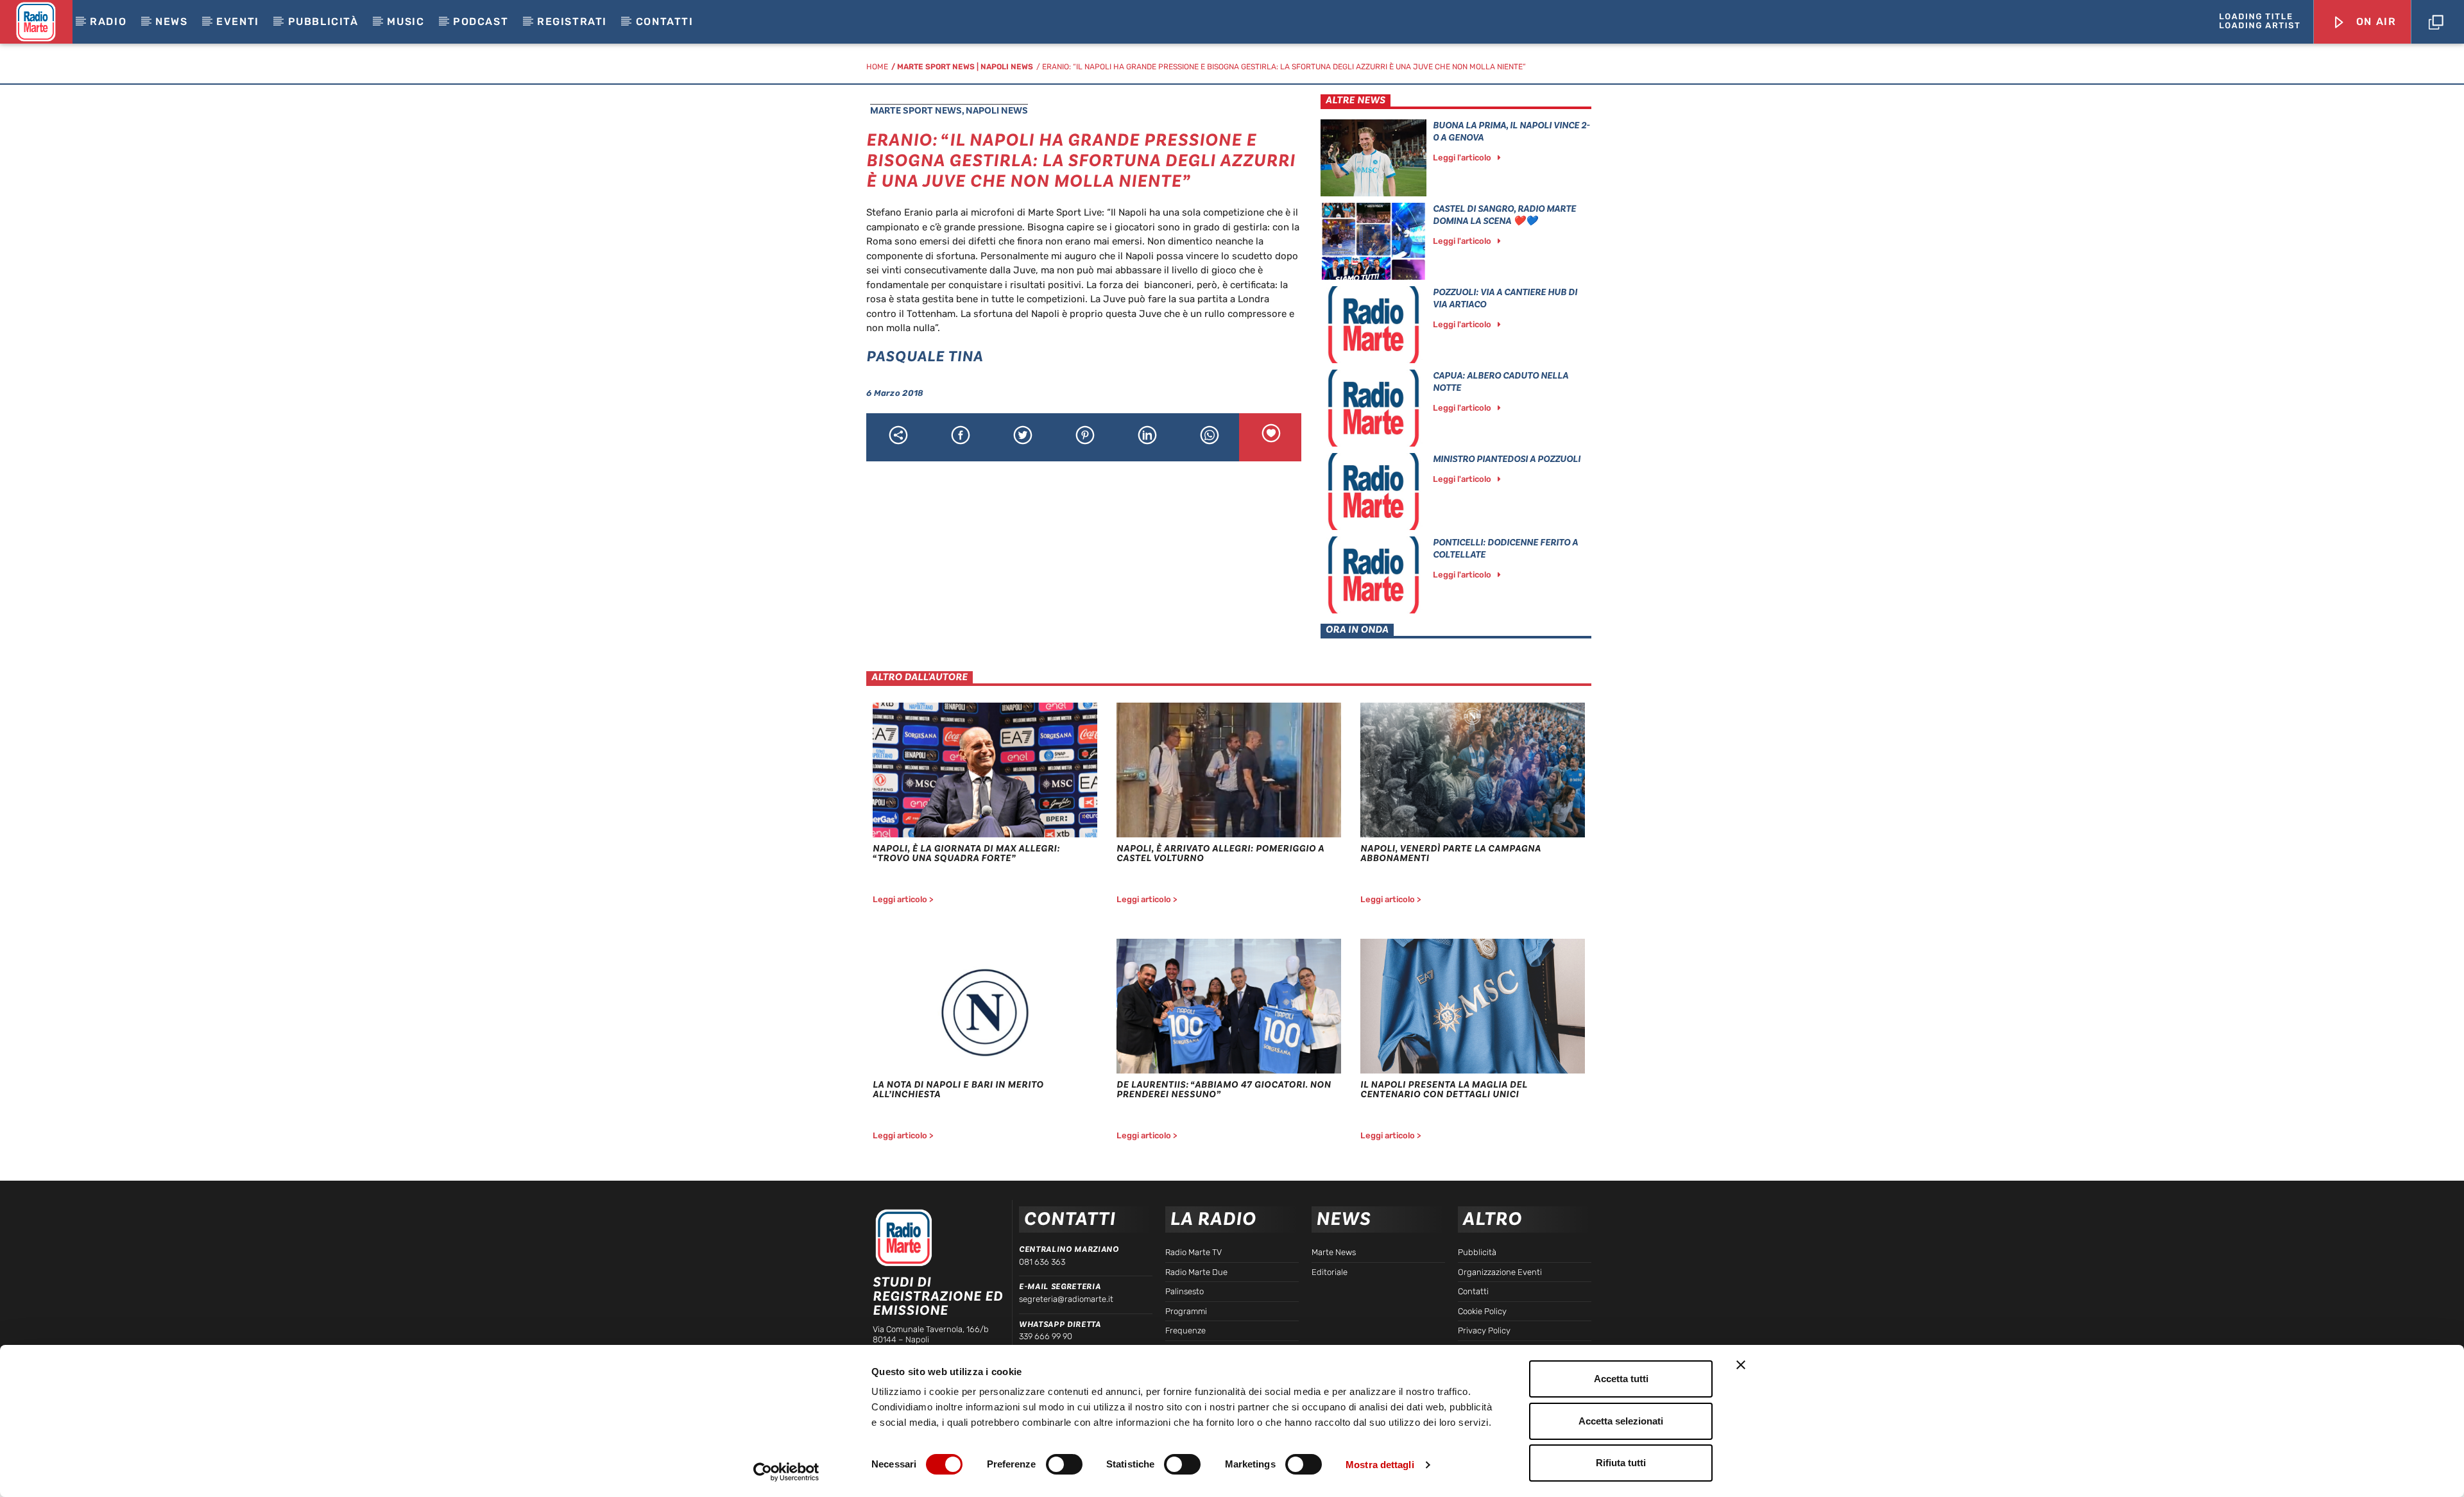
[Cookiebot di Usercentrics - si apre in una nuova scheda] (786, 1472)
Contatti (665, 21)
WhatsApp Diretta (1060, 1324)
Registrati (572, 21)
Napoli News (1007, 67)
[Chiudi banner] (1741, 1365)
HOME (877, 67)
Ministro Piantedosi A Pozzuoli (1507, 459)
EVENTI (238, 21)
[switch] (1064, 1464)
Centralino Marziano (1069, 1249)
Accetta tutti (1621, 1379)
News (171, 21)
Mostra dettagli (1380, 1465)
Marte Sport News (936, 67)
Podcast (481, 21)
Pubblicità (323, 21)
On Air (2374, 21)
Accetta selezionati (1621, 1421)
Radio (108, 21)
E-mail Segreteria (1060, 1287)
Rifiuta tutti (1621, 1463)
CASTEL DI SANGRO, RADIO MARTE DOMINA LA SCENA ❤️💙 (1504, 215)
